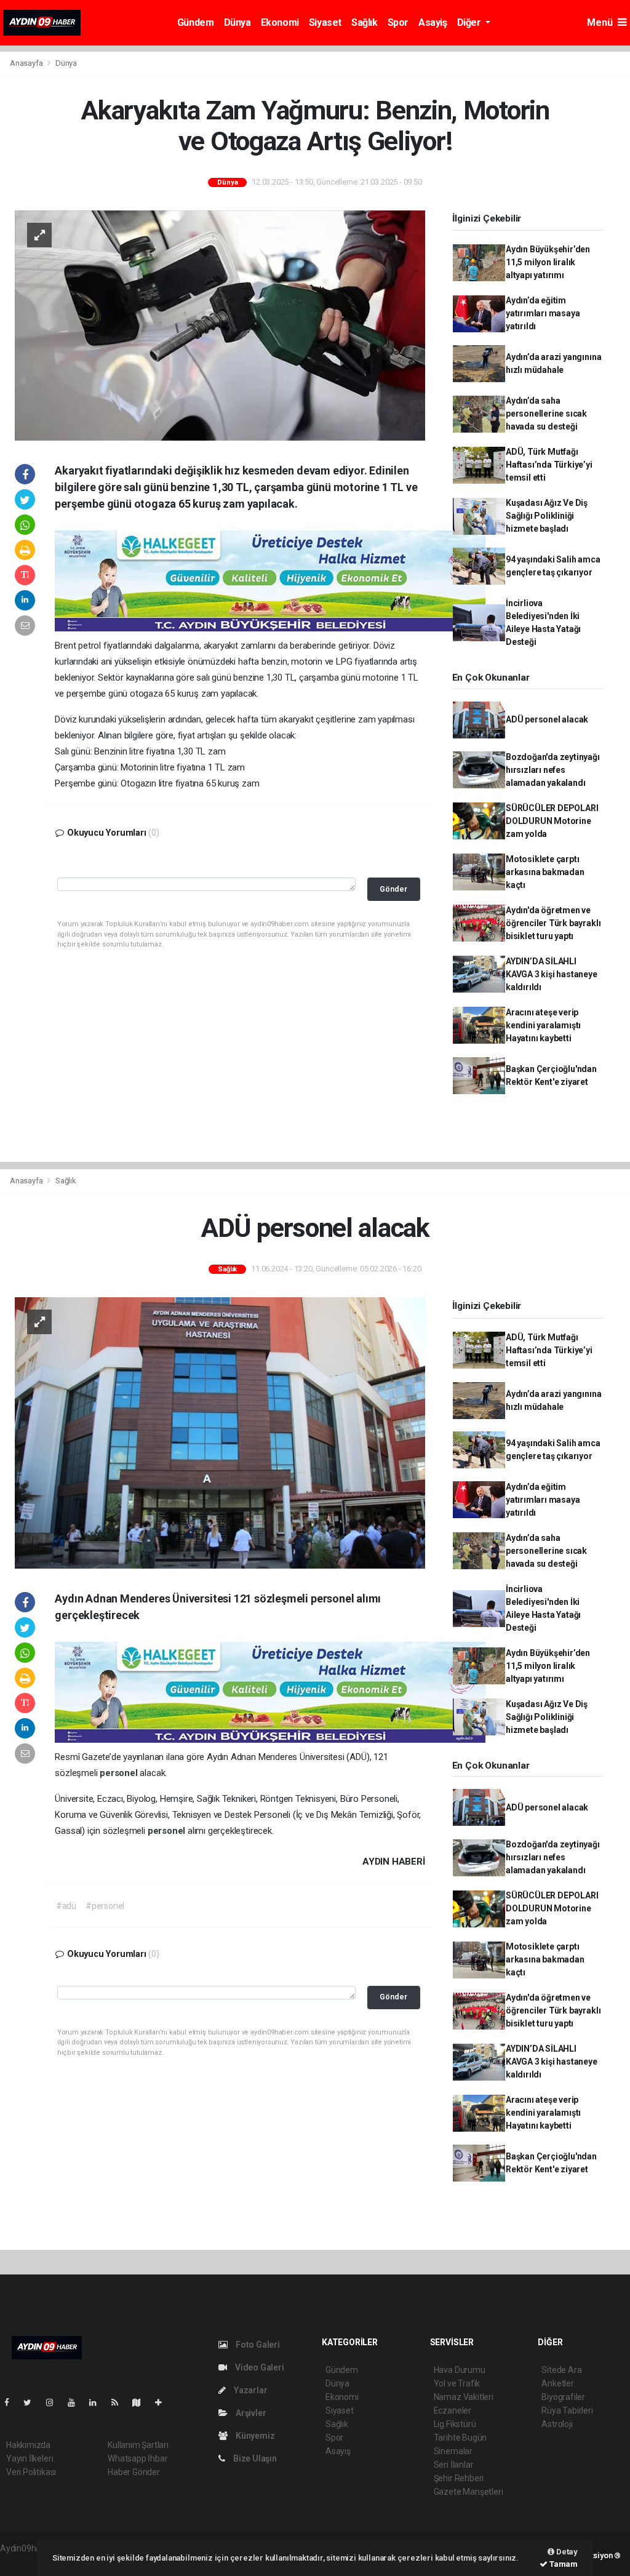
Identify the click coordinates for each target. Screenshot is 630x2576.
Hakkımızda (28, 2445)
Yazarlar (249, 2390)
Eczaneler (453, 2410)
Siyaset (325, 22)
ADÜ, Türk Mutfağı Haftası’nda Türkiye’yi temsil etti (549, 465)
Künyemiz (254, 2436)
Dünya (237, 22)
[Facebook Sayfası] (12, 2402)
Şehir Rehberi (459, 2478)
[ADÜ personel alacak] (220, 1432)
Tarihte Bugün (461, 2438)
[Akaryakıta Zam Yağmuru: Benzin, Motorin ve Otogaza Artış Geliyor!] (220, 325)
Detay (566, 2552)
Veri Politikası (31, 2472)
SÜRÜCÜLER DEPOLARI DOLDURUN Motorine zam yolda (552, 821)
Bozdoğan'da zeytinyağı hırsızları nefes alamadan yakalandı (553, 770)
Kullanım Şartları (138, 2445)
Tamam (563, 2564)
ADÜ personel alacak (547, 719)
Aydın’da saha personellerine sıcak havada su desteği (546, 414)
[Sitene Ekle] (163, 2402)
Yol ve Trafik (457, 2383)
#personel (105, 1906)
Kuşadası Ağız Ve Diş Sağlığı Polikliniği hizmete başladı (547, 516)
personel (120, 1773)
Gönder (393, 889)
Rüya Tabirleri (567, 2410)
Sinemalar (453, 2451)
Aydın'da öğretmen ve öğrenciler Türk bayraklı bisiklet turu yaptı (553, 923)
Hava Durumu (460, 2370)
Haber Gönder (134, 2472)
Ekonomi (280, 22)
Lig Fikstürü (455, 2424)
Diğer (470, 22)
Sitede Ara (561, 2370)
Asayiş (433, 22)
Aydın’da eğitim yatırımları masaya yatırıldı (543, 313)
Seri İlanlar (454, 2465)
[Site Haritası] (142, 2402)
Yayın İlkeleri (30, 2458)
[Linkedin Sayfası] (98, 2402)
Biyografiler (563, 2397)
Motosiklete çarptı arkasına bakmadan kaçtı (545, 872)
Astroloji (557, 2424)
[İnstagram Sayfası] (55, 2402)
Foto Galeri (257, 2345)
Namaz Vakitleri (464, 2397)
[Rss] (120, 2402)
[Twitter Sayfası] (32, 2402)
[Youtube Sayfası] (76, 2402)
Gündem (196, 22)
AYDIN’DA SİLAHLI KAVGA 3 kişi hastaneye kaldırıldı (552, 974)
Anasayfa (27, 63)
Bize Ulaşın (254, 2458)
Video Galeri (258, 2367)
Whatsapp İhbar (138, 2458)
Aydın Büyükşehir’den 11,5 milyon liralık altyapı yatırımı (548, 262)
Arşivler (250, 2413)
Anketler (557, 2383)
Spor (398, 22)
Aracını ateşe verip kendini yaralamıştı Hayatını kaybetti (543, 1025)
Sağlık (365, 22)
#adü (66, 1906)
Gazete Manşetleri (469, 2492)
